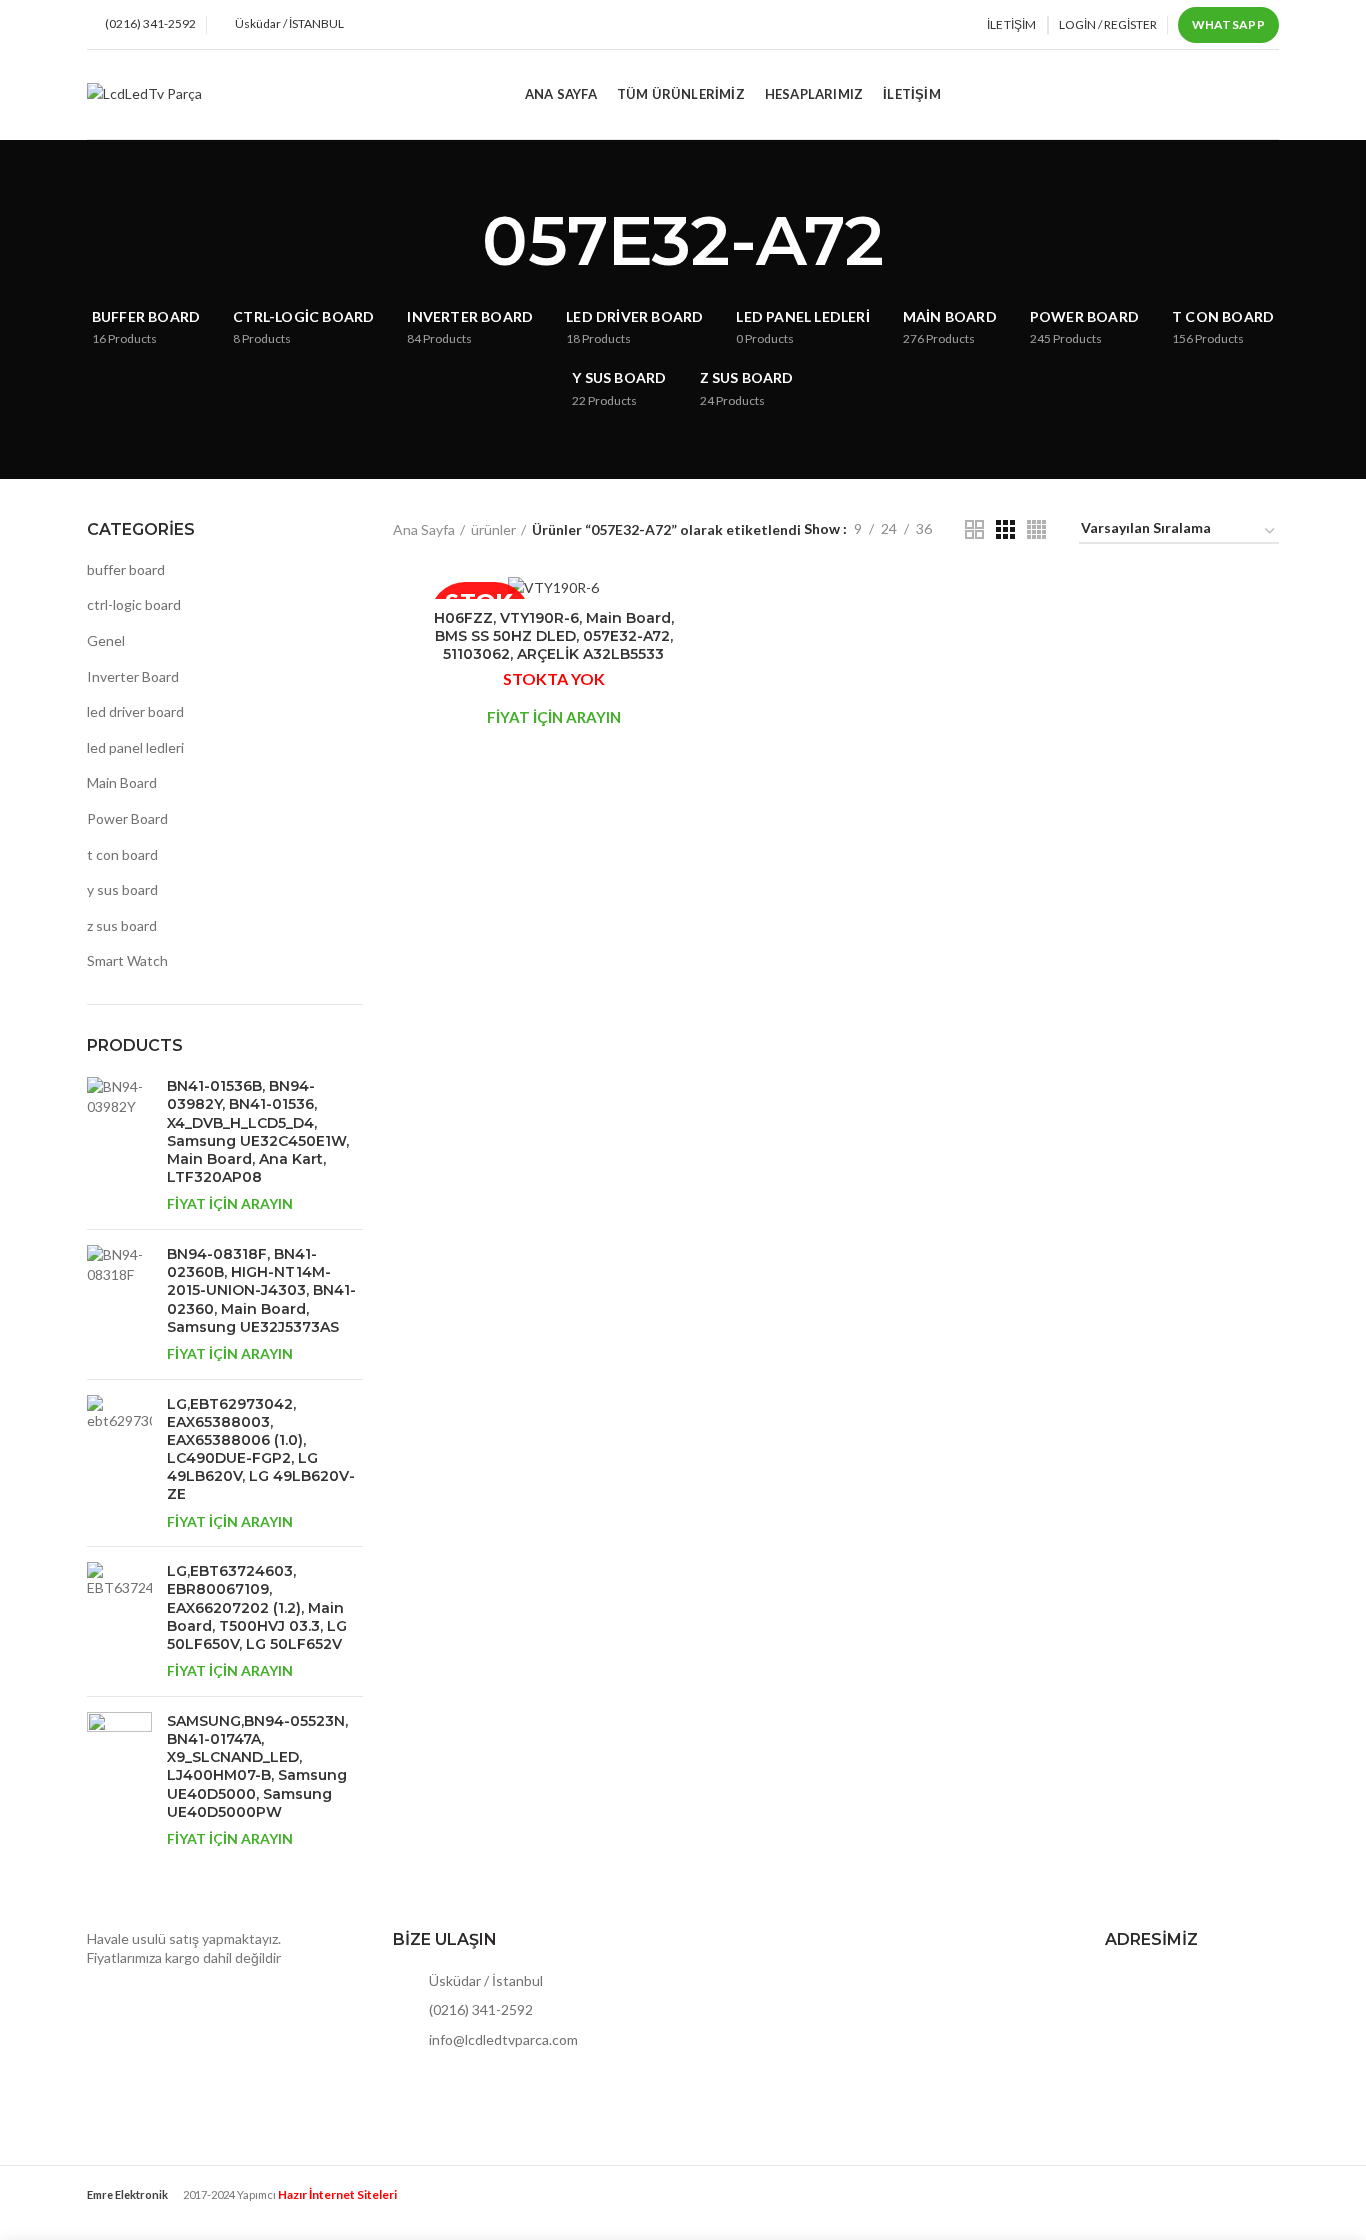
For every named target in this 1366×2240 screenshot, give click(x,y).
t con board (122, 854)
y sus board (122, 889)
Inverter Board (133, 676)
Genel (106, 640)
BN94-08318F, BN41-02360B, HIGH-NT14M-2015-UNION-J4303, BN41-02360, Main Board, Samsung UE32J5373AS (261, 1290)
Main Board (122, 782)
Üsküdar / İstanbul (484, 1980)
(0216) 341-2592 (479, 2009)
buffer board (126, 569)
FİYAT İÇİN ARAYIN (230, 1203)
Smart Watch (127, 960)
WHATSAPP (1228, 24)
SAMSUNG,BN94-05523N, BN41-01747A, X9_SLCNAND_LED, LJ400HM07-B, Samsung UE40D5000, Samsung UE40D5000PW (257, 1766)
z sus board (122, 925)
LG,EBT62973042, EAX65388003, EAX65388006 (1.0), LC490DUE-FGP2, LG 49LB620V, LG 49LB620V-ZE (261, 1449)
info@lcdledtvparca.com (502, 2039)
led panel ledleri (135, 747)
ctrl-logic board (134, 604)
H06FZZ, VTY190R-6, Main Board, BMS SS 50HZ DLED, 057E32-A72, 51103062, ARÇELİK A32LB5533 (554, 636)
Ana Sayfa (424, 529)
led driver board (135, 711)
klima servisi (124, 2210)
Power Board (127, 818)
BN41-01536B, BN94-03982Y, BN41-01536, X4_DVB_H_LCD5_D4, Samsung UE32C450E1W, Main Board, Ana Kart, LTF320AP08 (258, 1131)
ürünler (493, 529)
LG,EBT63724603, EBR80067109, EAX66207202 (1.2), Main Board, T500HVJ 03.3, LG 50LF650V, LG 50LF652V (257, 1607)
